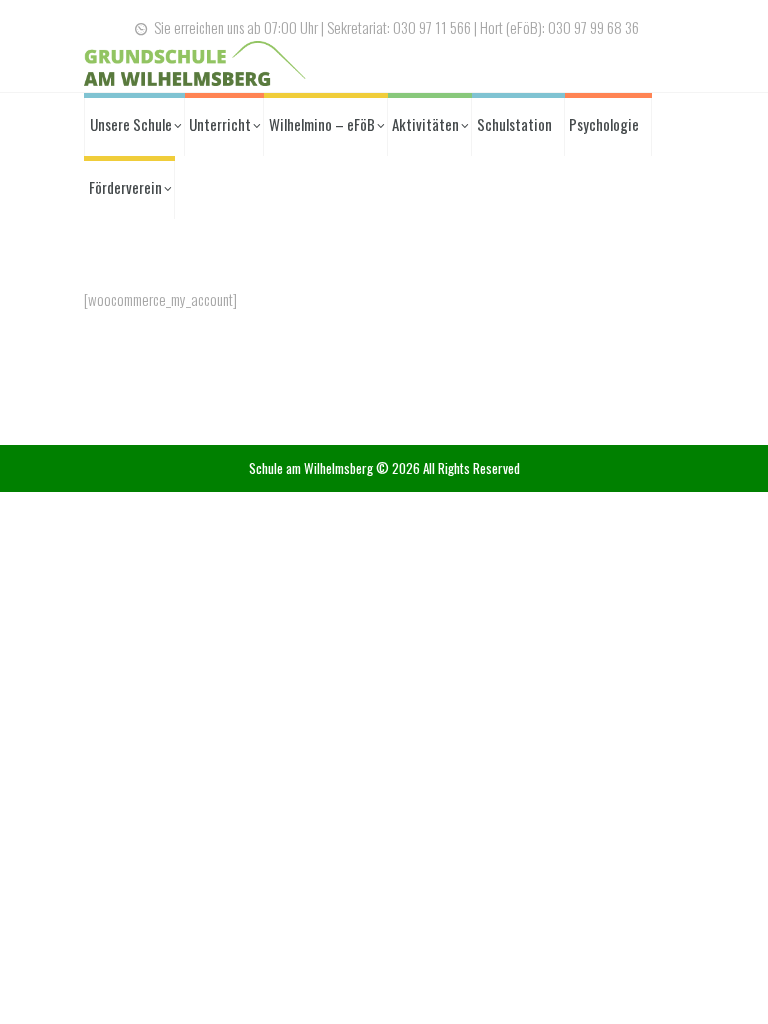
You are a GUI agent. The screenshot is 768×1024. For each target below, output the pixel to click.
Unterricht (220, 124)
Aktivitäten (425, 124)
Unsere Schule (131, 124)
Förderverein (125, 187)
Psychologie (604, 124)
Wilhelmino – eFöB (322, 124)
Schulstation (514, 124)
